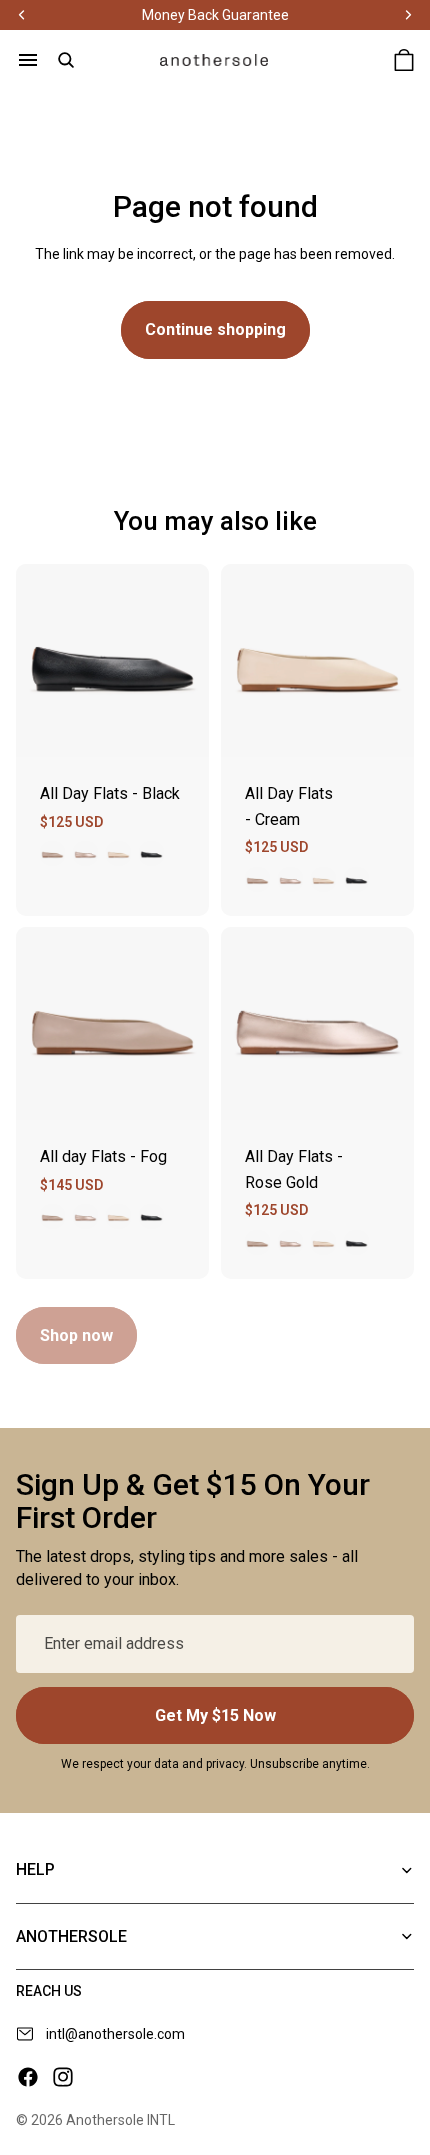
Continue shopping (215, 329)
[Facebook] (28, 2077)
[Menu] (28, 60)
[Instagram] (63, 2077)
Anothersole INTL (120, 2120)
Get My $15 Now (215, 1715)
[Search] (66, 60)
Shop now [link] (76, 1335)
